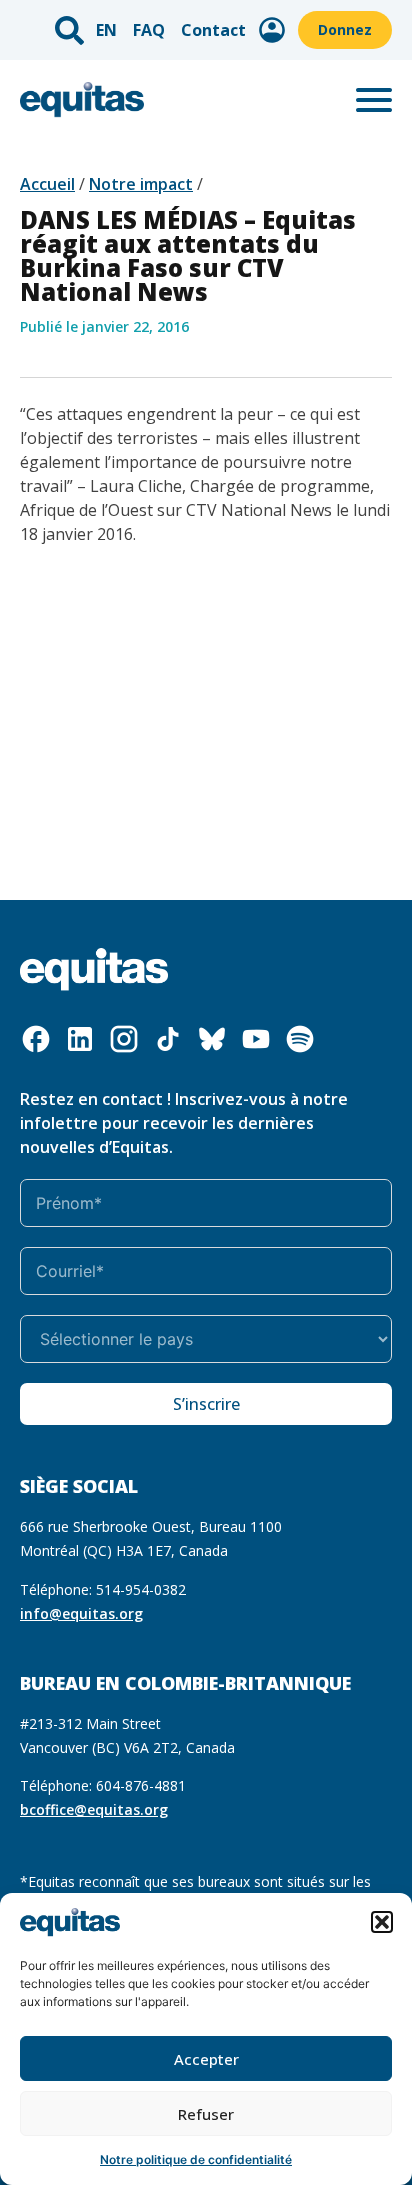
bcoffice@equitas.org (94, 1809)
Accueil (47, 184)
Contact (213, 30)
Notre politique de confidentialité (196, 2159)
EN (106, 30)
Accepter (206, 2059)
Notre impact (141, 184)
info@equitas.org (81, 1613)
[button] (382, 1922)
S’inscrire (206, 1404)
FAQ (149, 30)
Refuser (206, 2114)
